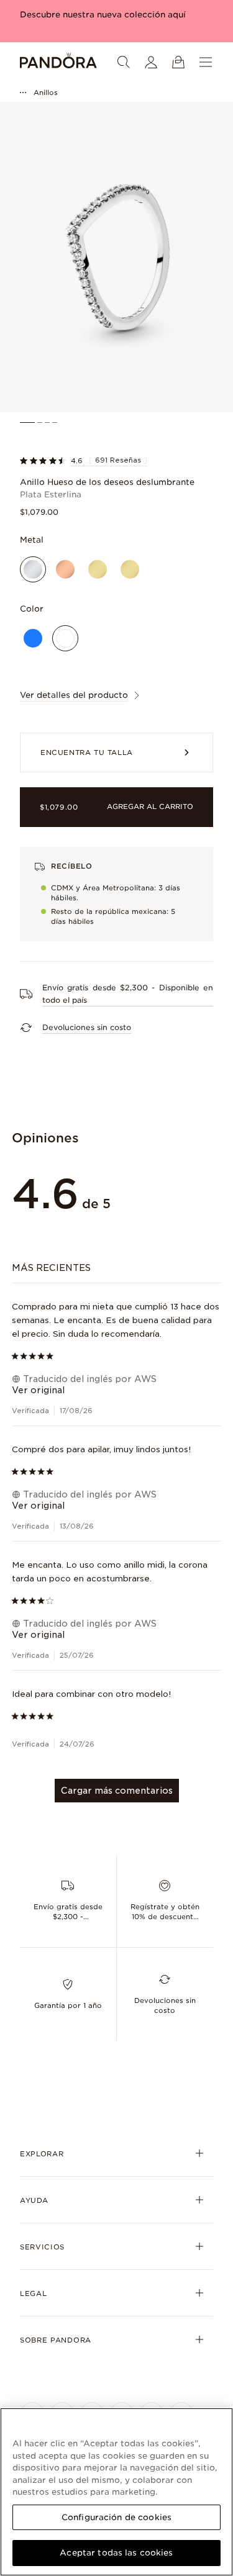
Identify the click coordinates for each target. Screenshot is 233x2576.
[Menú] (206, 62)
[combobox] (117, 1268)
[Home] (58, 62)
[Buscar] (124, 62)
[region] (116, 2492)
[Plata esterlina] (33, 569)
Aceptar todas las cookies (116, 2553)
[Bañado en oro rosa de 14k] (65, 569)
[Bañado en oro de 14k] (98, 569)
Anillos (46, 93)
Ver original (38, 1390)
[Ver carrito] (178, 62)
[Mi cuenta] (151, 62)
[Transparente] (65, 638)
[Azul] (33, 638)
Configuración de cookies (116, 2517)
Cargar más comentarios (117, 1791)
